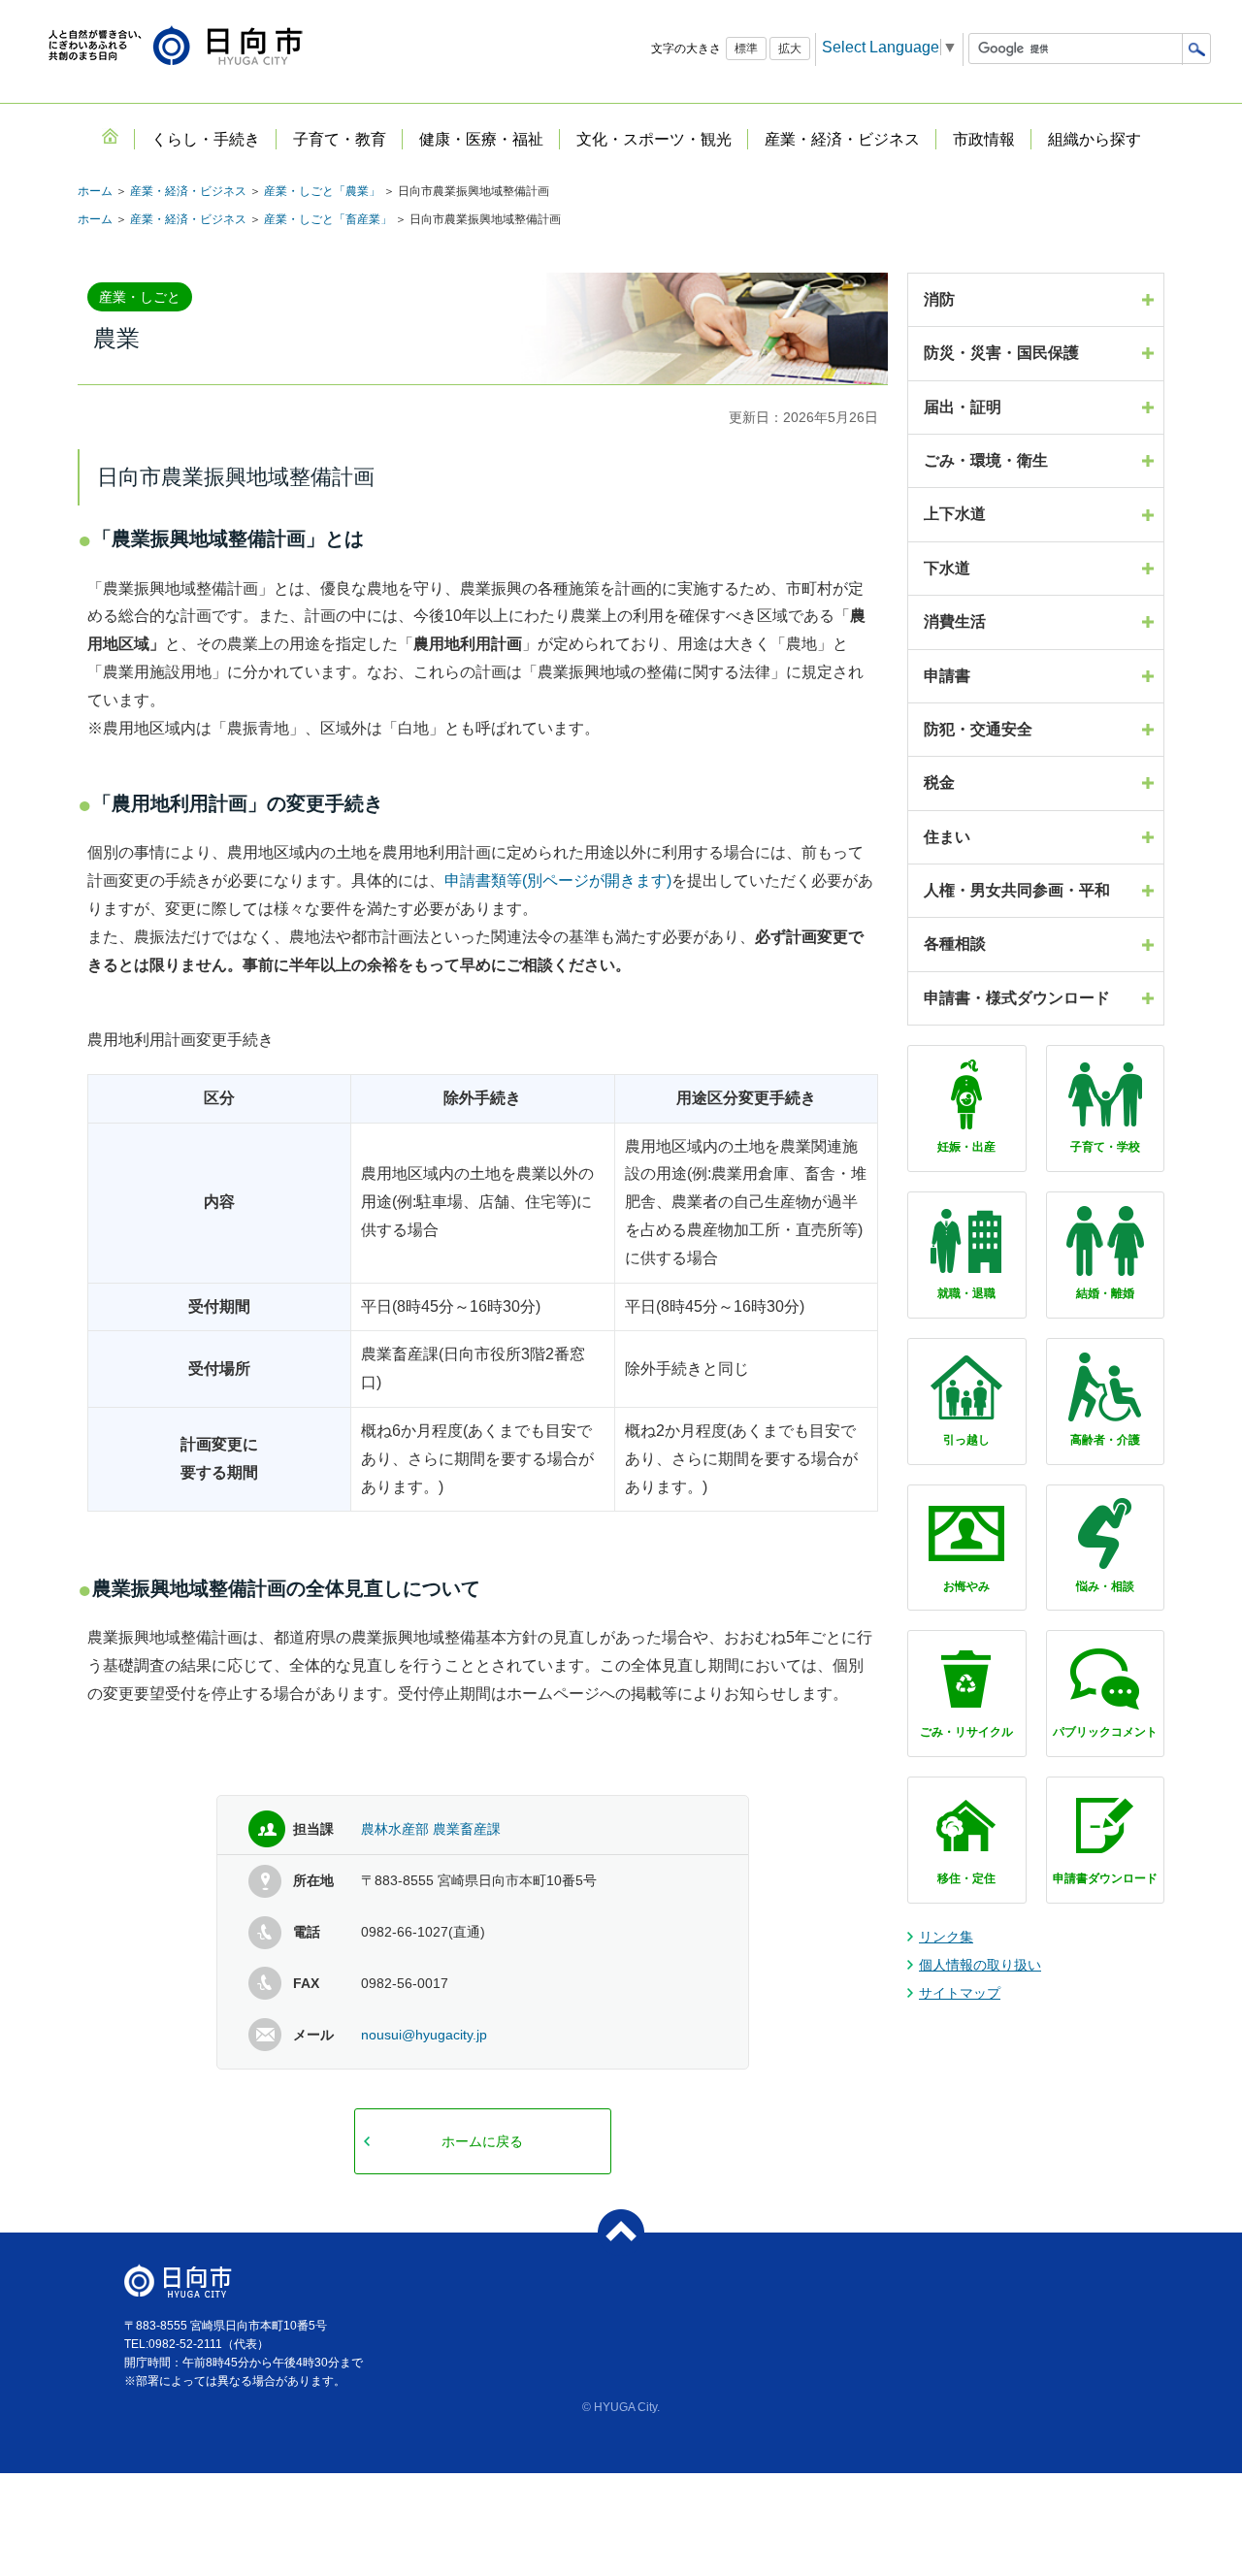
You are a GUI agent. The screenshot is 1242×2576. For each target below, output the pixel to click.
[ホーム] (110, 136)
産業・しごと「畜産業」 (328, 219)
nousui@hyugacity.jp (424, 2035)
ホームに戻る (482, 2141)
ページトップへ (621, 2233)
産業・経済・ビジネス (188, 191)
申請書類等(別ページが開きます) (558, 880)
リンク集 (946, 1937)
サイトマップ (960, 1993)
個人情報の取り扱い (980, 1965)
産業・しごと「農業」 (322, 191)
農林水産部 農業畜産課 (431, 1829)
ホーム (95, 191)
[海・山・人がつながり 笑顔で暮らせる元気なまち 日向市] (176, 47)
